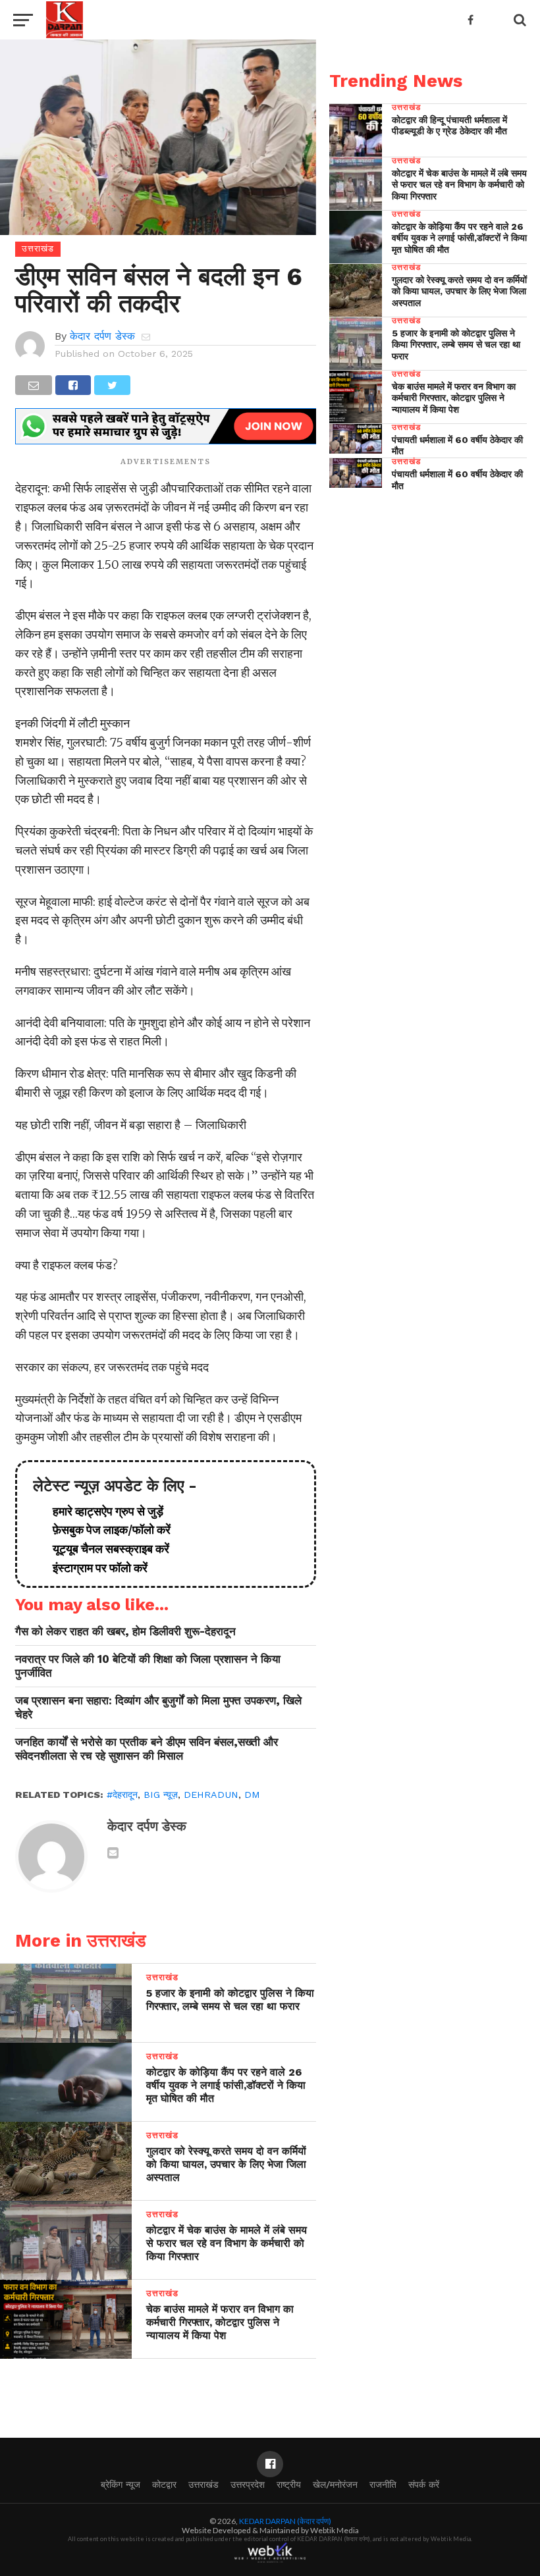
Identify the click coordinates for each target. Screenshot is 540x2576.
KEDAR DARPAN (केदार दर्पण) (285, 2521)
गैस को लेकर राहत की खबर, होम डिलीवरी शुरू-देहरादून (125, 1631)
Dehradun (211, 1795)
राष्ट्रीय (289, 2484)
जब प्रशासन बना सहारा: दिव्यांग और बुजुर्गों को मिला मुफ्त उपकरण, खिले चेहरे (158, 1707)
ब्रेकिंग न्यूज (121, 2484)
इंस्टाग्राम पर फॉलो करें (95, 1568)
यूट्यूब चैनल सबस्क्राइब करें (106, 1549)
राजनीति (383, 2484)
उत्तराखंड (203, 2484)
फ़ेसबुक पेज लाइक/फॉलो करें (106, 1530)
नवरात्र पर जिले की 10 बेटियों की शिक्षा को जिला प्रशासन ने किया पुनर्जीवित (148, 1666)
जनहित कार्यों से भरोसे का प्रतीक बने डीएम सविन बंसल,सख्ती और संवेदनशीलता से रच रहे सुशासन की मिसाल (147, 1749)
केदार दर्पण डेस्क (102, 336)
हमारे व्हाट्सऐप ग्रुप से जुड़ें (103, 1511)
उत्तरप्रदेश (248, 2484)
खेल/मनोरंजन (335, 2484)
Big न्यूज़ (161, 1795)
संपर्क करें (424, 2484)
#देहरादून (122, 1795)
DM (252, 1795)
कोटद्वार (164, 2484)
